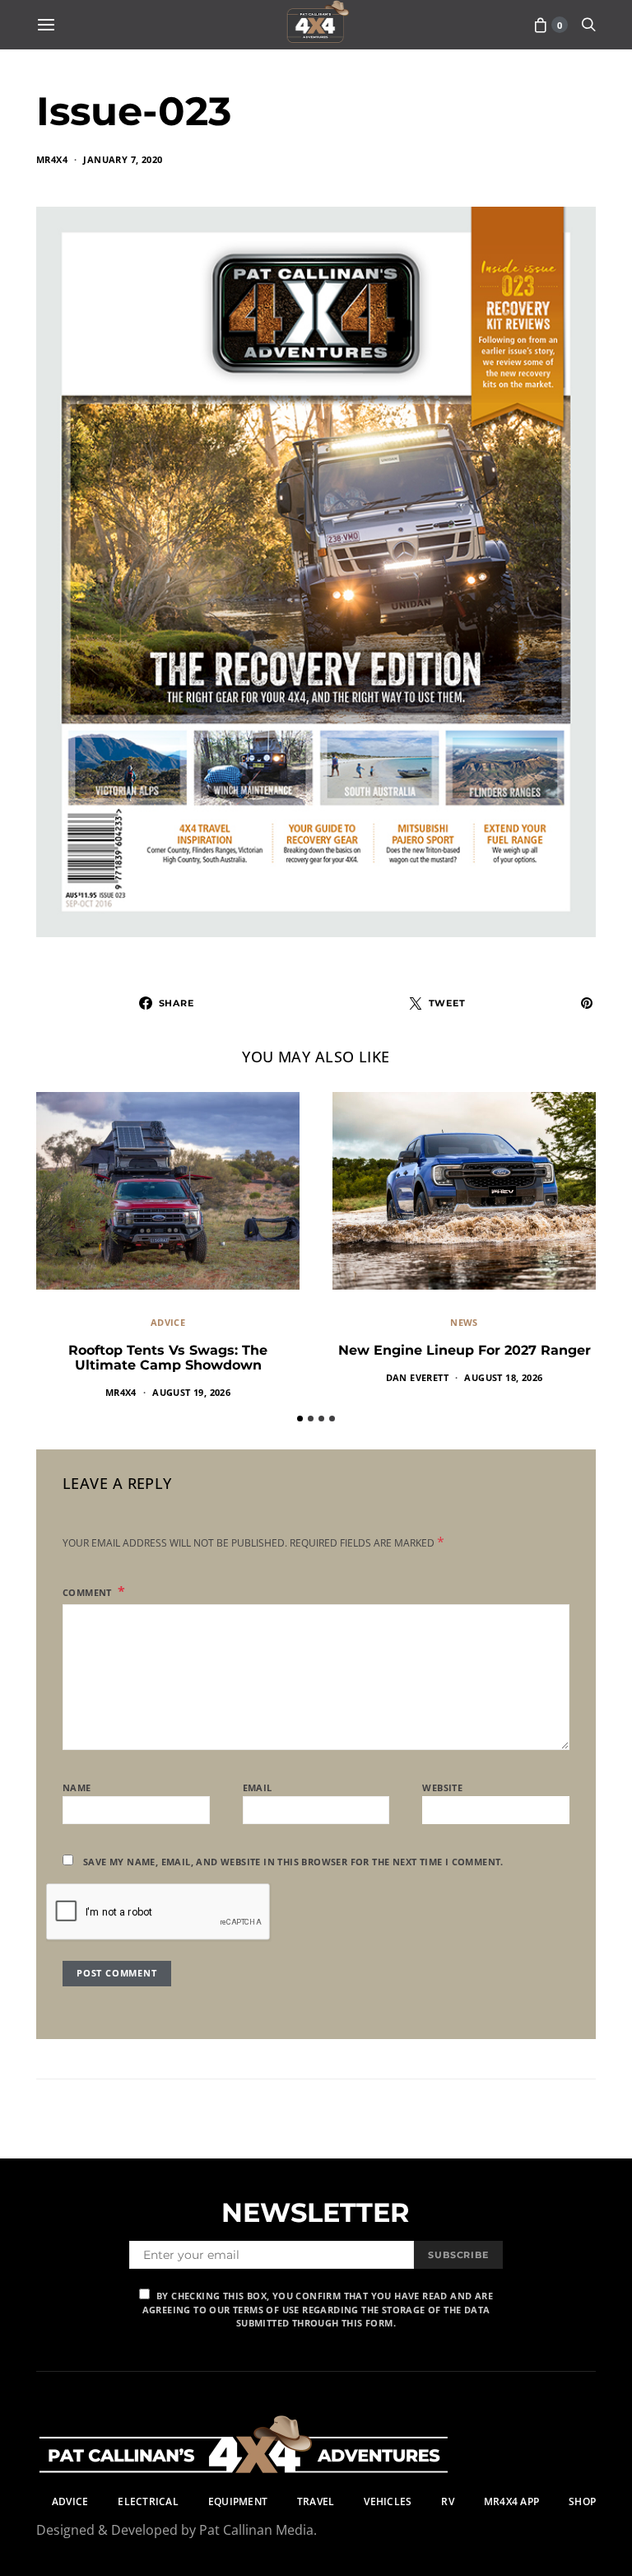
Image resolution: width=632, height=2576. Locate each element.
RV (447, 2501)
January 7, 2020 (123, 159)
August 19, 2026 (191, 1392)
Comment (88, 1592)
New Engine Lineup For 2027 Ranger (465, 1350)
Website (442, 1787)
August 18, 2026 (503, 1377)
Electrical (148, 2501)
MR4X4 (52, 159)
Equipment (238, 2501)
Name (77, 1787)
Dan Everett (417, 1377)
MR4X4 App (511, 2501)
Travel (316, 2501)
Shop (582, 2501)
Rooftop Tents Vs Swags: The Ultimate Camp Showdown (168, 1358)
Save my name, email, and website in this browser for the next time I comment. (293, 1862)
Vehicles (388, 2501)
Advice (168, 1322)
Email (258, 1787)
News (464, 1322)
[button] (300, 1419)
